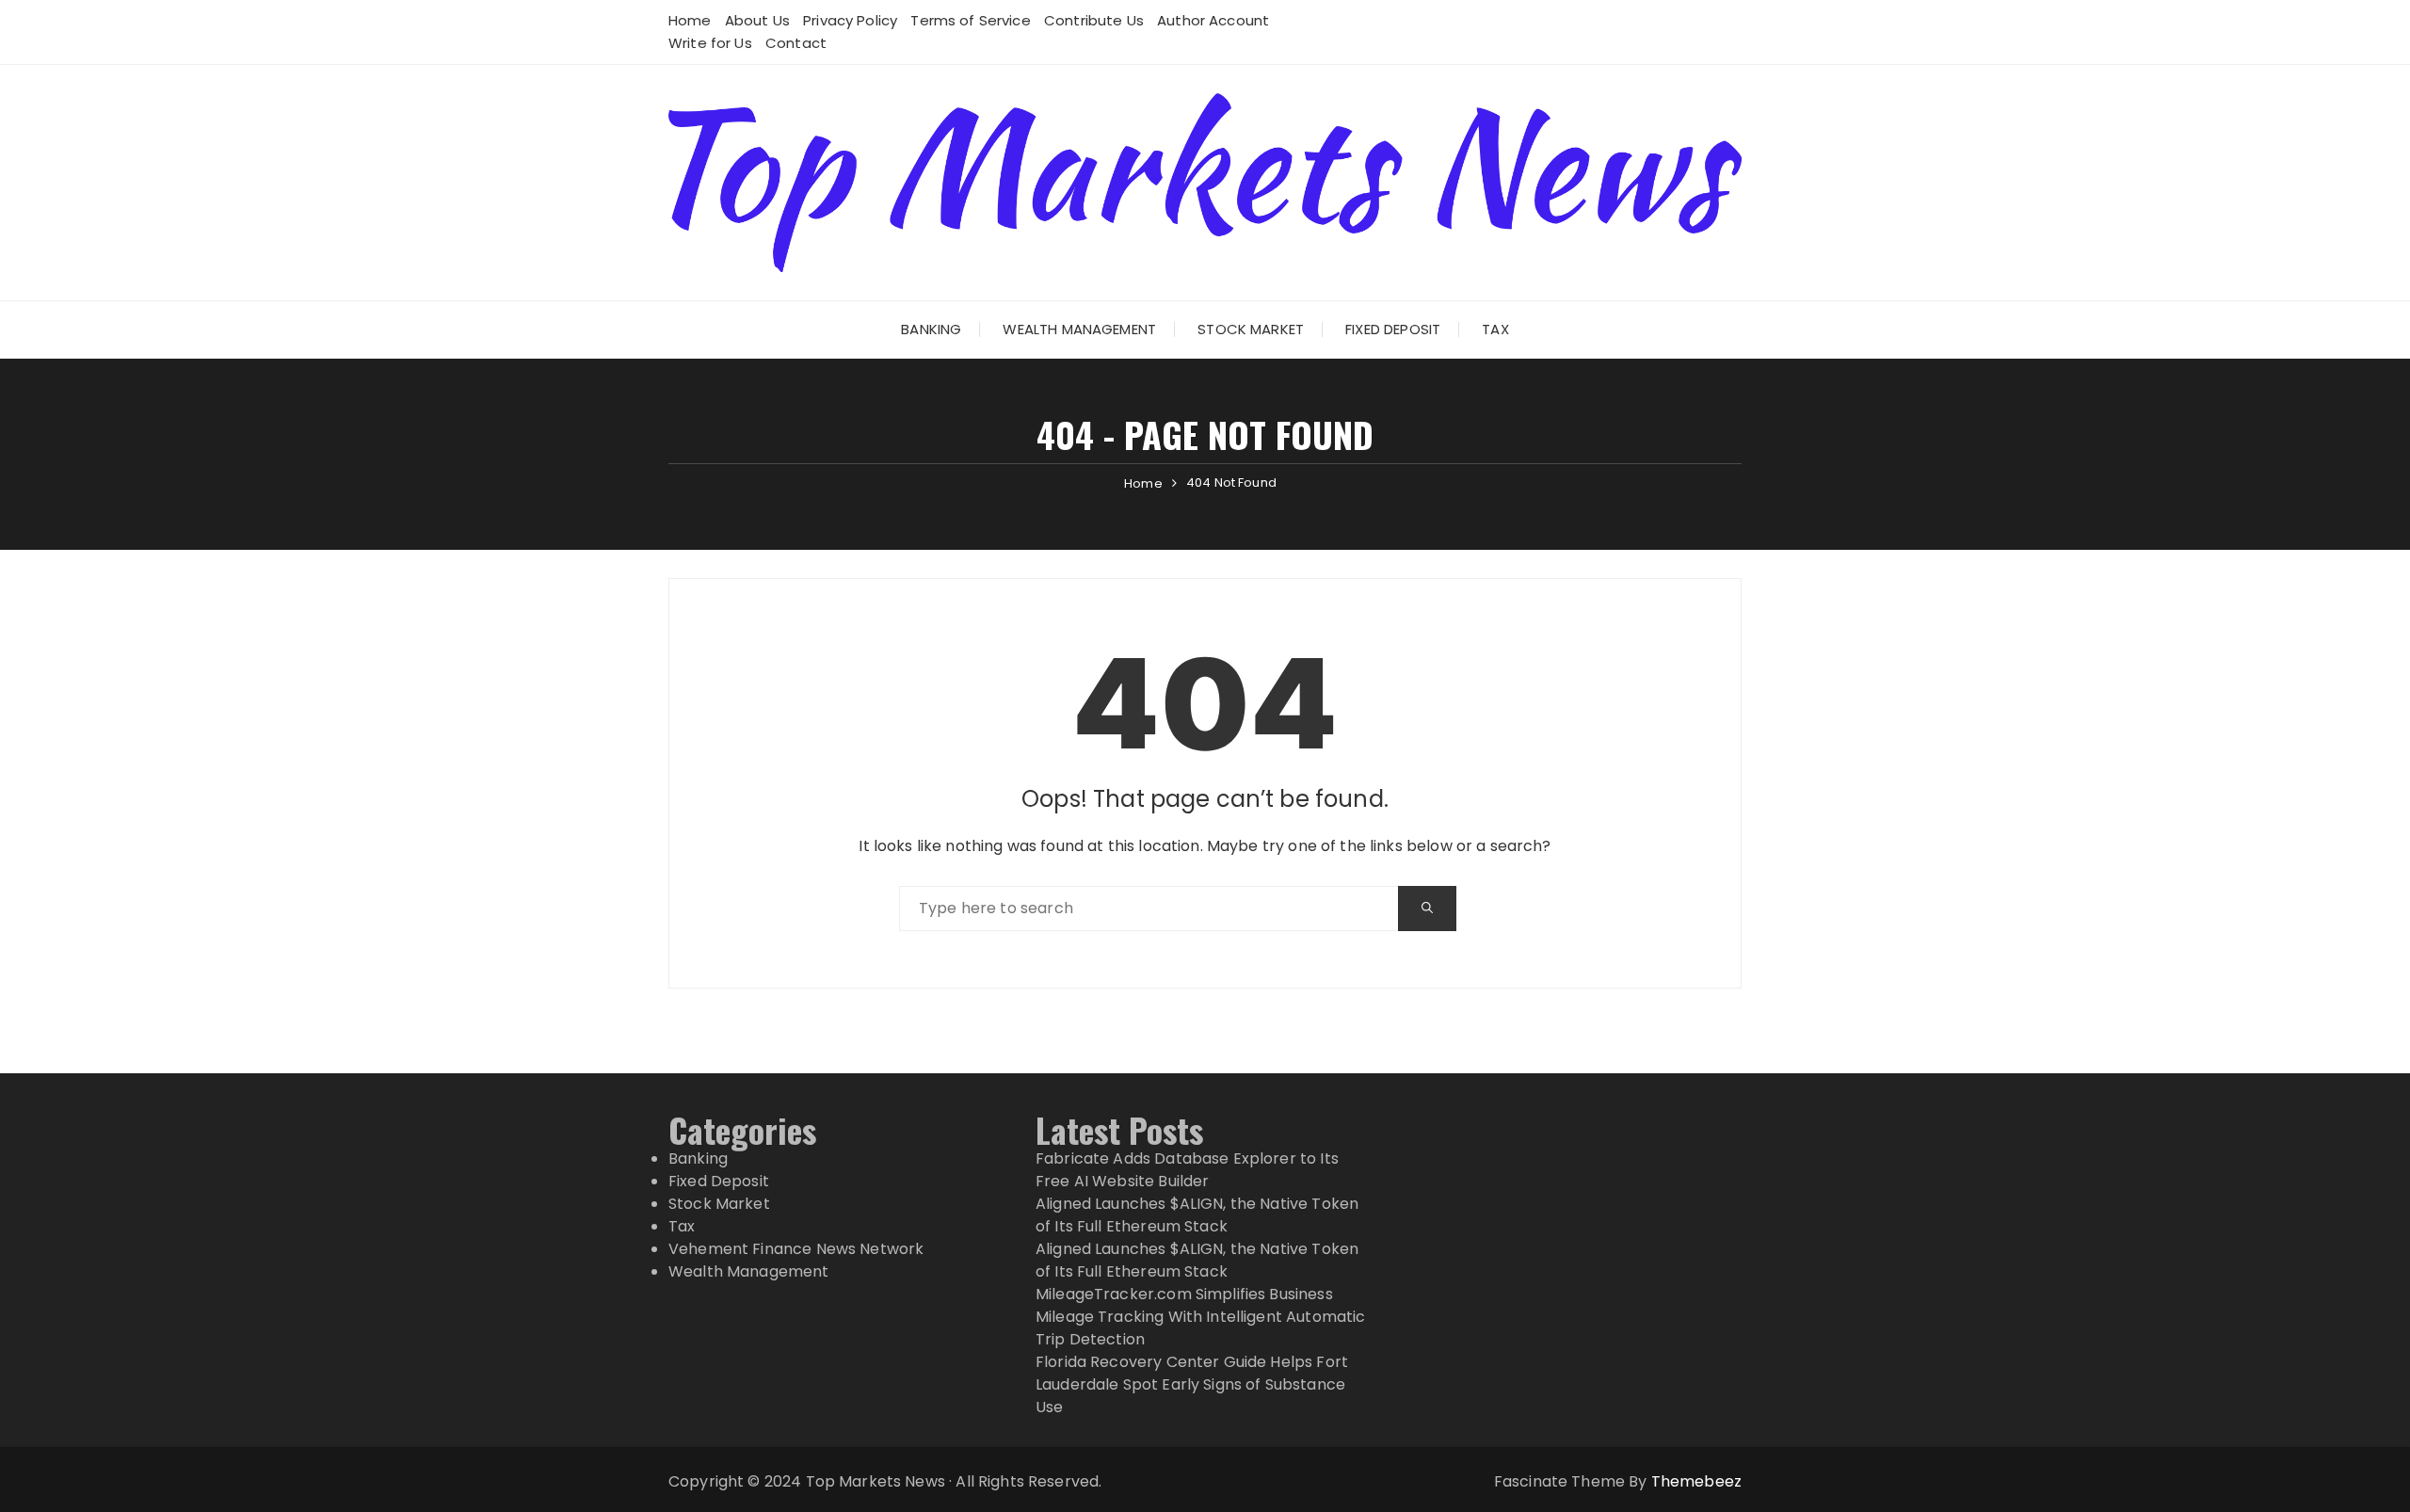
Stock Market (1251, 329)
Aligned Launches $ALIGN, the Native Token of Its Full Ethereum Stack (1197, 1215)
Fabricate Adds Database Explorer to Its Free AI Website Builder (1187, 1170)
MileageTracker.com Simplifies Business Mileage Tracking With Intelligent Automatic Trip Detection (1200, 1317)
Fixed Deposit (1393, 329)
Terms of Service (970, 20)
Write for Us (710, 43)
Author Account (1213, 20)
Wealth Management (1079, 329)
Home (690, 20)
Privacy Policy (850, 20)
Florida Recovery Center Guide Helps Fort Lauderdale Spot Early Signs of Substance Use (1192, 1384)
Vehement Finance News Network (796, 1249)
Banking (931, 329)
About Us (757, 20)
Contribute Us (1094, 20)
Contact (796, 43)
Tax (1495, 329)
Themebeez (1696, 1481)
